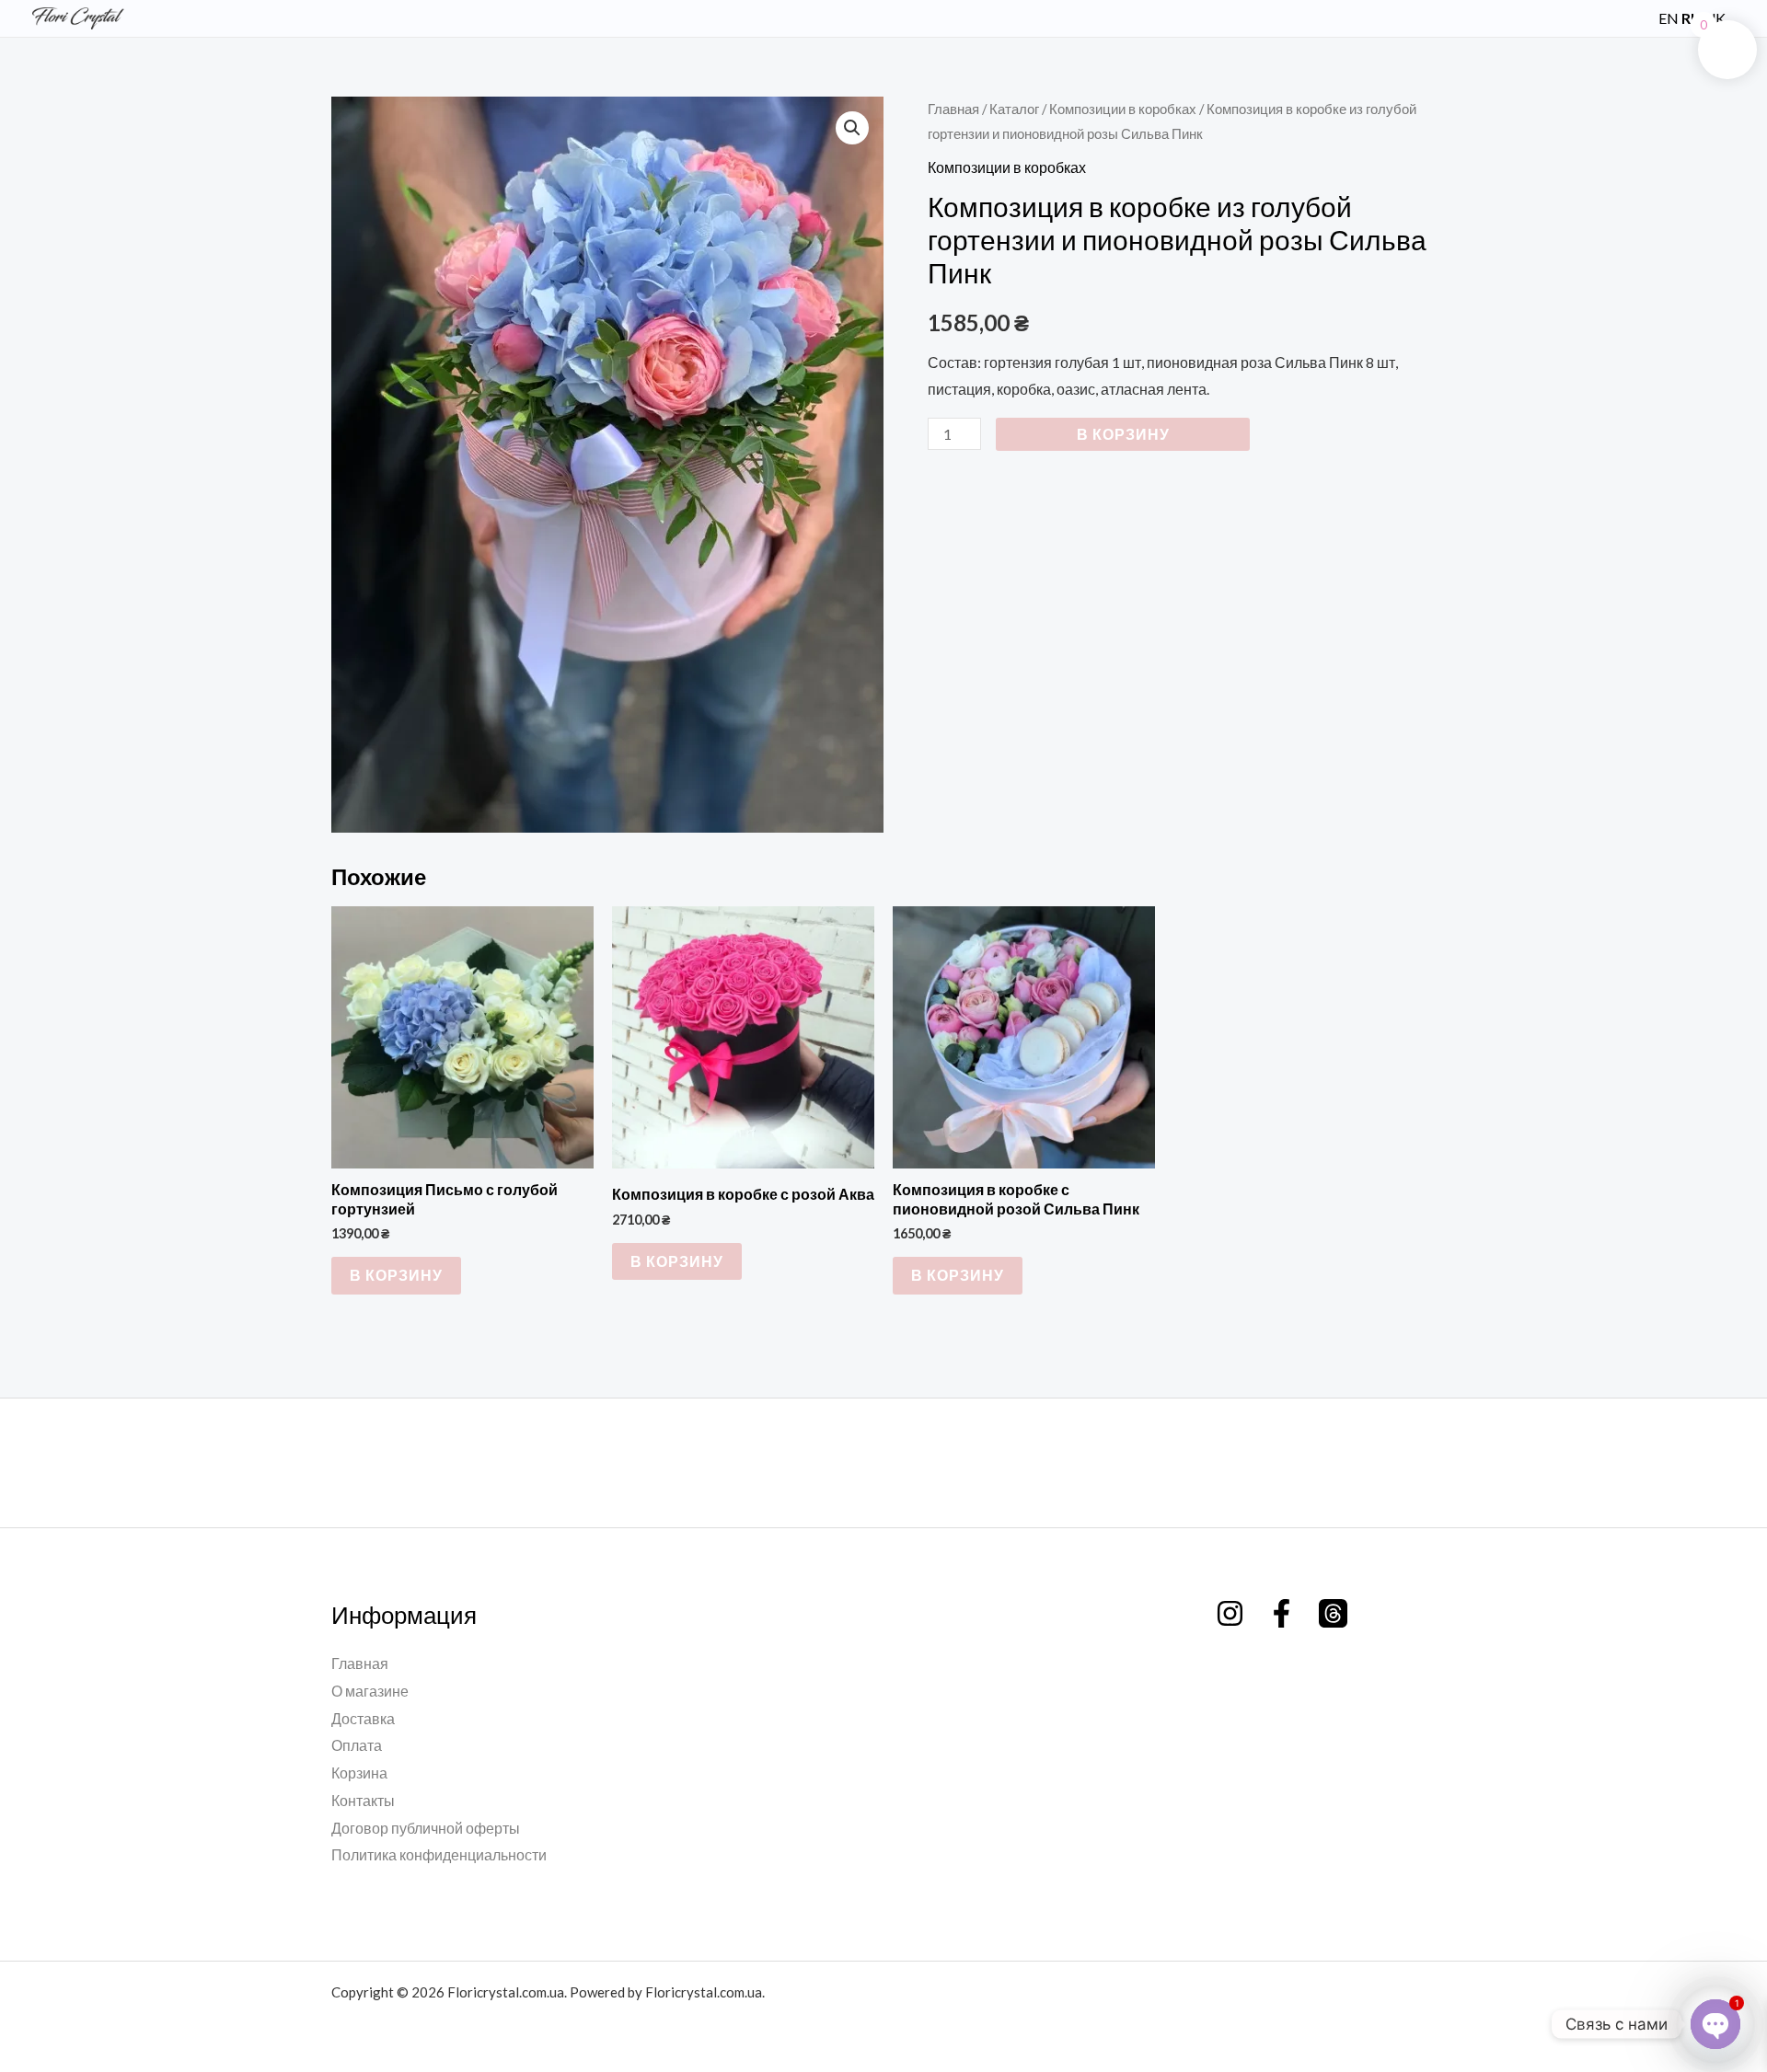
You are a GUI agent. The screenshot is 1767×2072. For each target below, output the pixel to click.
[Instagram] (1230, 1613)
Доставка (363, 1718)
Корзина (359, 1773)
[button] (1634, 18)
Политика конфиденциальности (439, 1854)
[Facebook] (1282, 1613)
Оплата (357, 1745)
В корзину (1123, 434)
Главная (953, 109)
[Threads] (1333, 1613)
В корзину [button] (396, 1275)
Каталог (1014, 109)
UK (1715, 18)
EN (1669, 18)
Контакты (363, 1800)
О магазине (370, 1691)
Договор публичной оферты (426, 1828)
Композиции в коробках (1123, 109)
